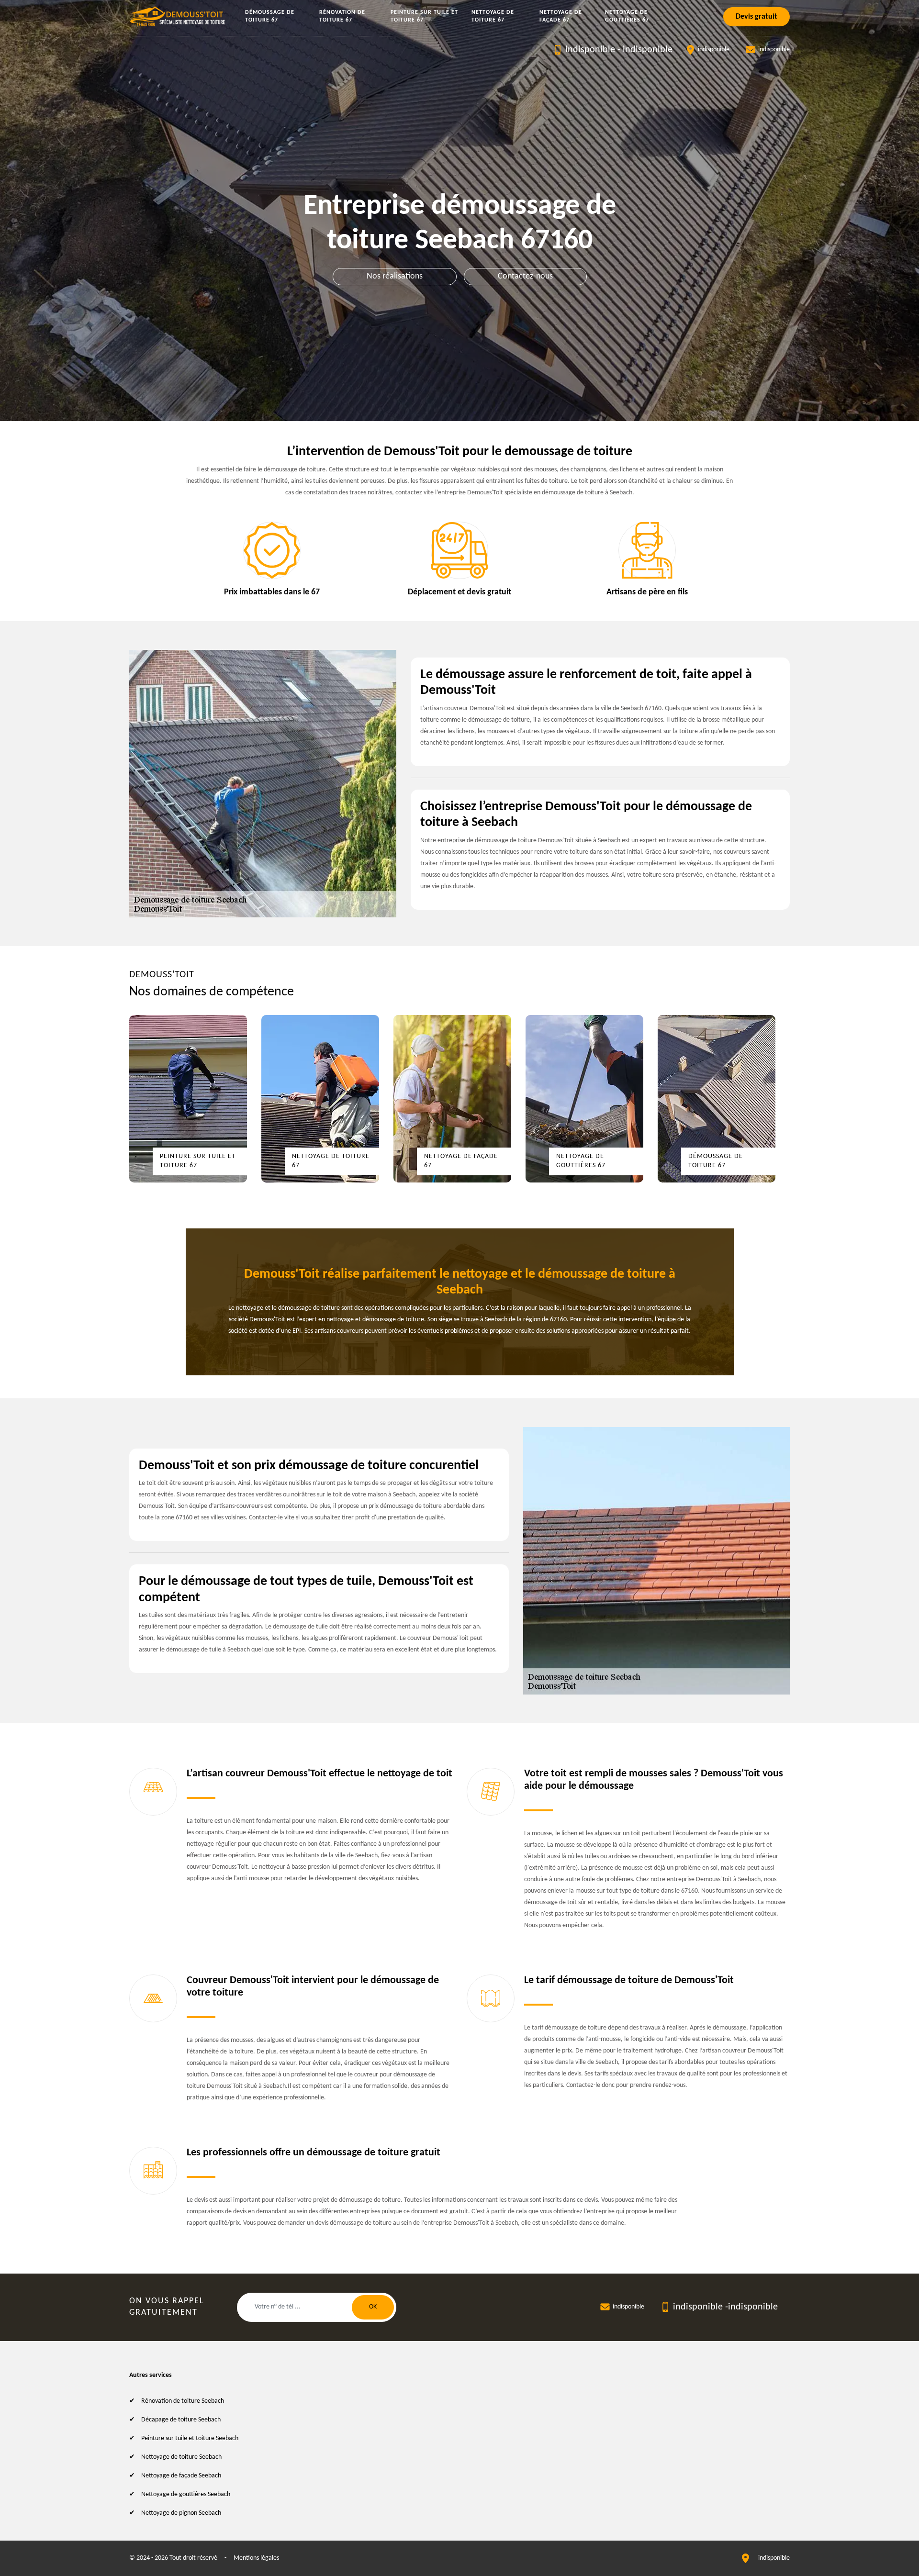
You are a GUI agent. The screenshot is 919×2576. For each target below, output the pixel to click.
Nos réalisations (395, 276)
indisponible (590, 50)
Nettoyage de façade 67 (561, 16)
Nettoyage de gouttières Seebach (186, 2494)
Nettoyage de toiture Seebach (181, 2457)
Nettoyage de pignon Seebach (181, 2513)
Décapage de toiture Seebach (181, 2420)
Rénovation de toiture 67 (342, 16)
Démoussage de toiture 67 (270, 16)
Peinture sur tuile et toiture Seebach (190, 2438)
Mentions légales (256, 2558)
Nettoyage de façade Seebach (181, 2476)
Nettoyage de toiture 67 (493, 16)
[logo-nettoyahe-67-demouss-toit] (178, 17)
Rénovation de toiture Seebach (183, 2401)
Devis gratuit (756, 17)
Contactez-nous (525, 276)
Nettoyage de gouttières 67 (627, 16)
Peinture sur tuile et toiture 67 (424, 16)
